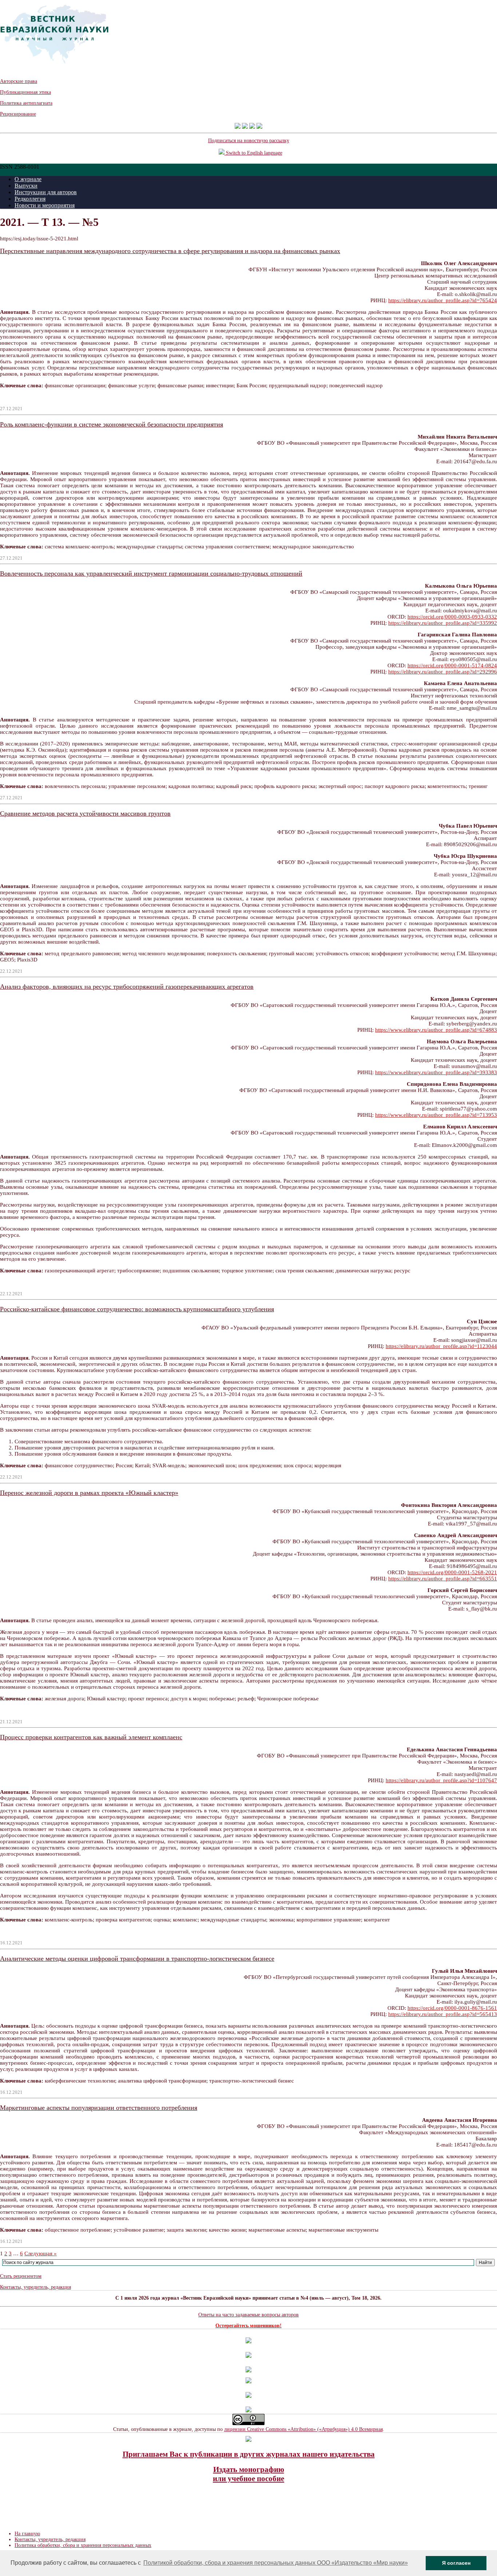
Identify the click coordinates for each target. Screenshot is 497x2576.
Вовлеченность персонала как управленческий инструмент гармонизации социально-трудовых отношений (151, 573)
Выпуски (26, 186)
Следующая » (41, 2253)
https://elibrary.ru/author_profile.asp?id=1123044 (441, 1346)
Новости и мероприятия (45, 205)
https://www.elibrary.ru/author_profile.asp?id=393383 (436, 1072)
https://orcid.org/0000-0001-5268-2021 (452, 1572)
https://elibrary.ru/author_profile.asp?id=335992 (443, 623)
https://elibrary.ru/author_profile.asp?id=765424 (443, 300)
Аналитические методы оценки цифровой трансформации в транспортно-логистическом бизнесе (137, 1959)
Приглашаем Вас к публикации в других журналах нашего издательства (249, 2454)
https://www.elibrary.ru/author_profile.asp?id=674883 (436, 1030)
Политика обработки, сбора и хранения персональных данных (83, 2545)
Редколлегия (30, 199)
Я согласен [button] (456, 2563)
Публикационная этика (25, 92)
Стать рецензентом (21, 2276)
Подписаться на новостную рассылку (249, 141)
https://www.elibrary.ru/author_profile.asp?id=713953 (436, 1115)
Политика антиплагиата (26, 103)
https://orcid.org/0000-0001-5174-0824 (452, 665)
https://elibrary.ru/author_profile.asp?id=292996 (443, 672)
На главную (27, 2534)
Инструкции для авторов (46, 192)
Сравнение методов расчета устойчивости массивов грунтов (85, 813)
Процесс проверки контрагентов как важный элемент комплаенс (91, 1737)
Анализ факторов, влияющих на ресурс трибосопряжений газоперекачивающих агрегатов (127, 987)
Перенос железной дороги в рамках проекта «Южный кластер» (89, 1493)
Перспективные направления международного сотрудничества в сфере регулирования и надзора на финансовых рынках (170, 251)
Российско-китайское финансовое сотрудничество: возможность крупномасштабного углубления (137, 1309)
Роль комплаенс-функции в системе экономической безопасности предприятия (112, 424)
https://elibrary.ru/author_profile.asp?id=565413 (443, 2014)
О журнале (28, 179)
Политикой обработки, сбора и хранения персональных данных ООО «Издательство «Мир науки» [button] (276, 2563)
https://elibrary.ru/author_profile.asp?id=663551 (443, 1579)
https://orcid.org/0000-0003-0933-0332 (452, 617)
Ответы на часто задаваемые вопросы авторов (249, 2315)
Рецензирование (18, 114)
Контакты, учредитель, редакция (35, 2287)
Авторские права (19, 81)
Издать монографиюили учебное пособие (249, 2474)
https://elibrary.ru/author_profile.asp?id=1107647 (441, 1780)
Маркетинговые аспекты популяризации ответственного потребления (99, 2108)
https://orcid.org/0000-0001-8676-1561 (452, 2008)
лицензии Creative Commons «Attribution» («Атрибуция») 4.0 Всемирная (303, 2429)
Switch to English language (253, 153)
